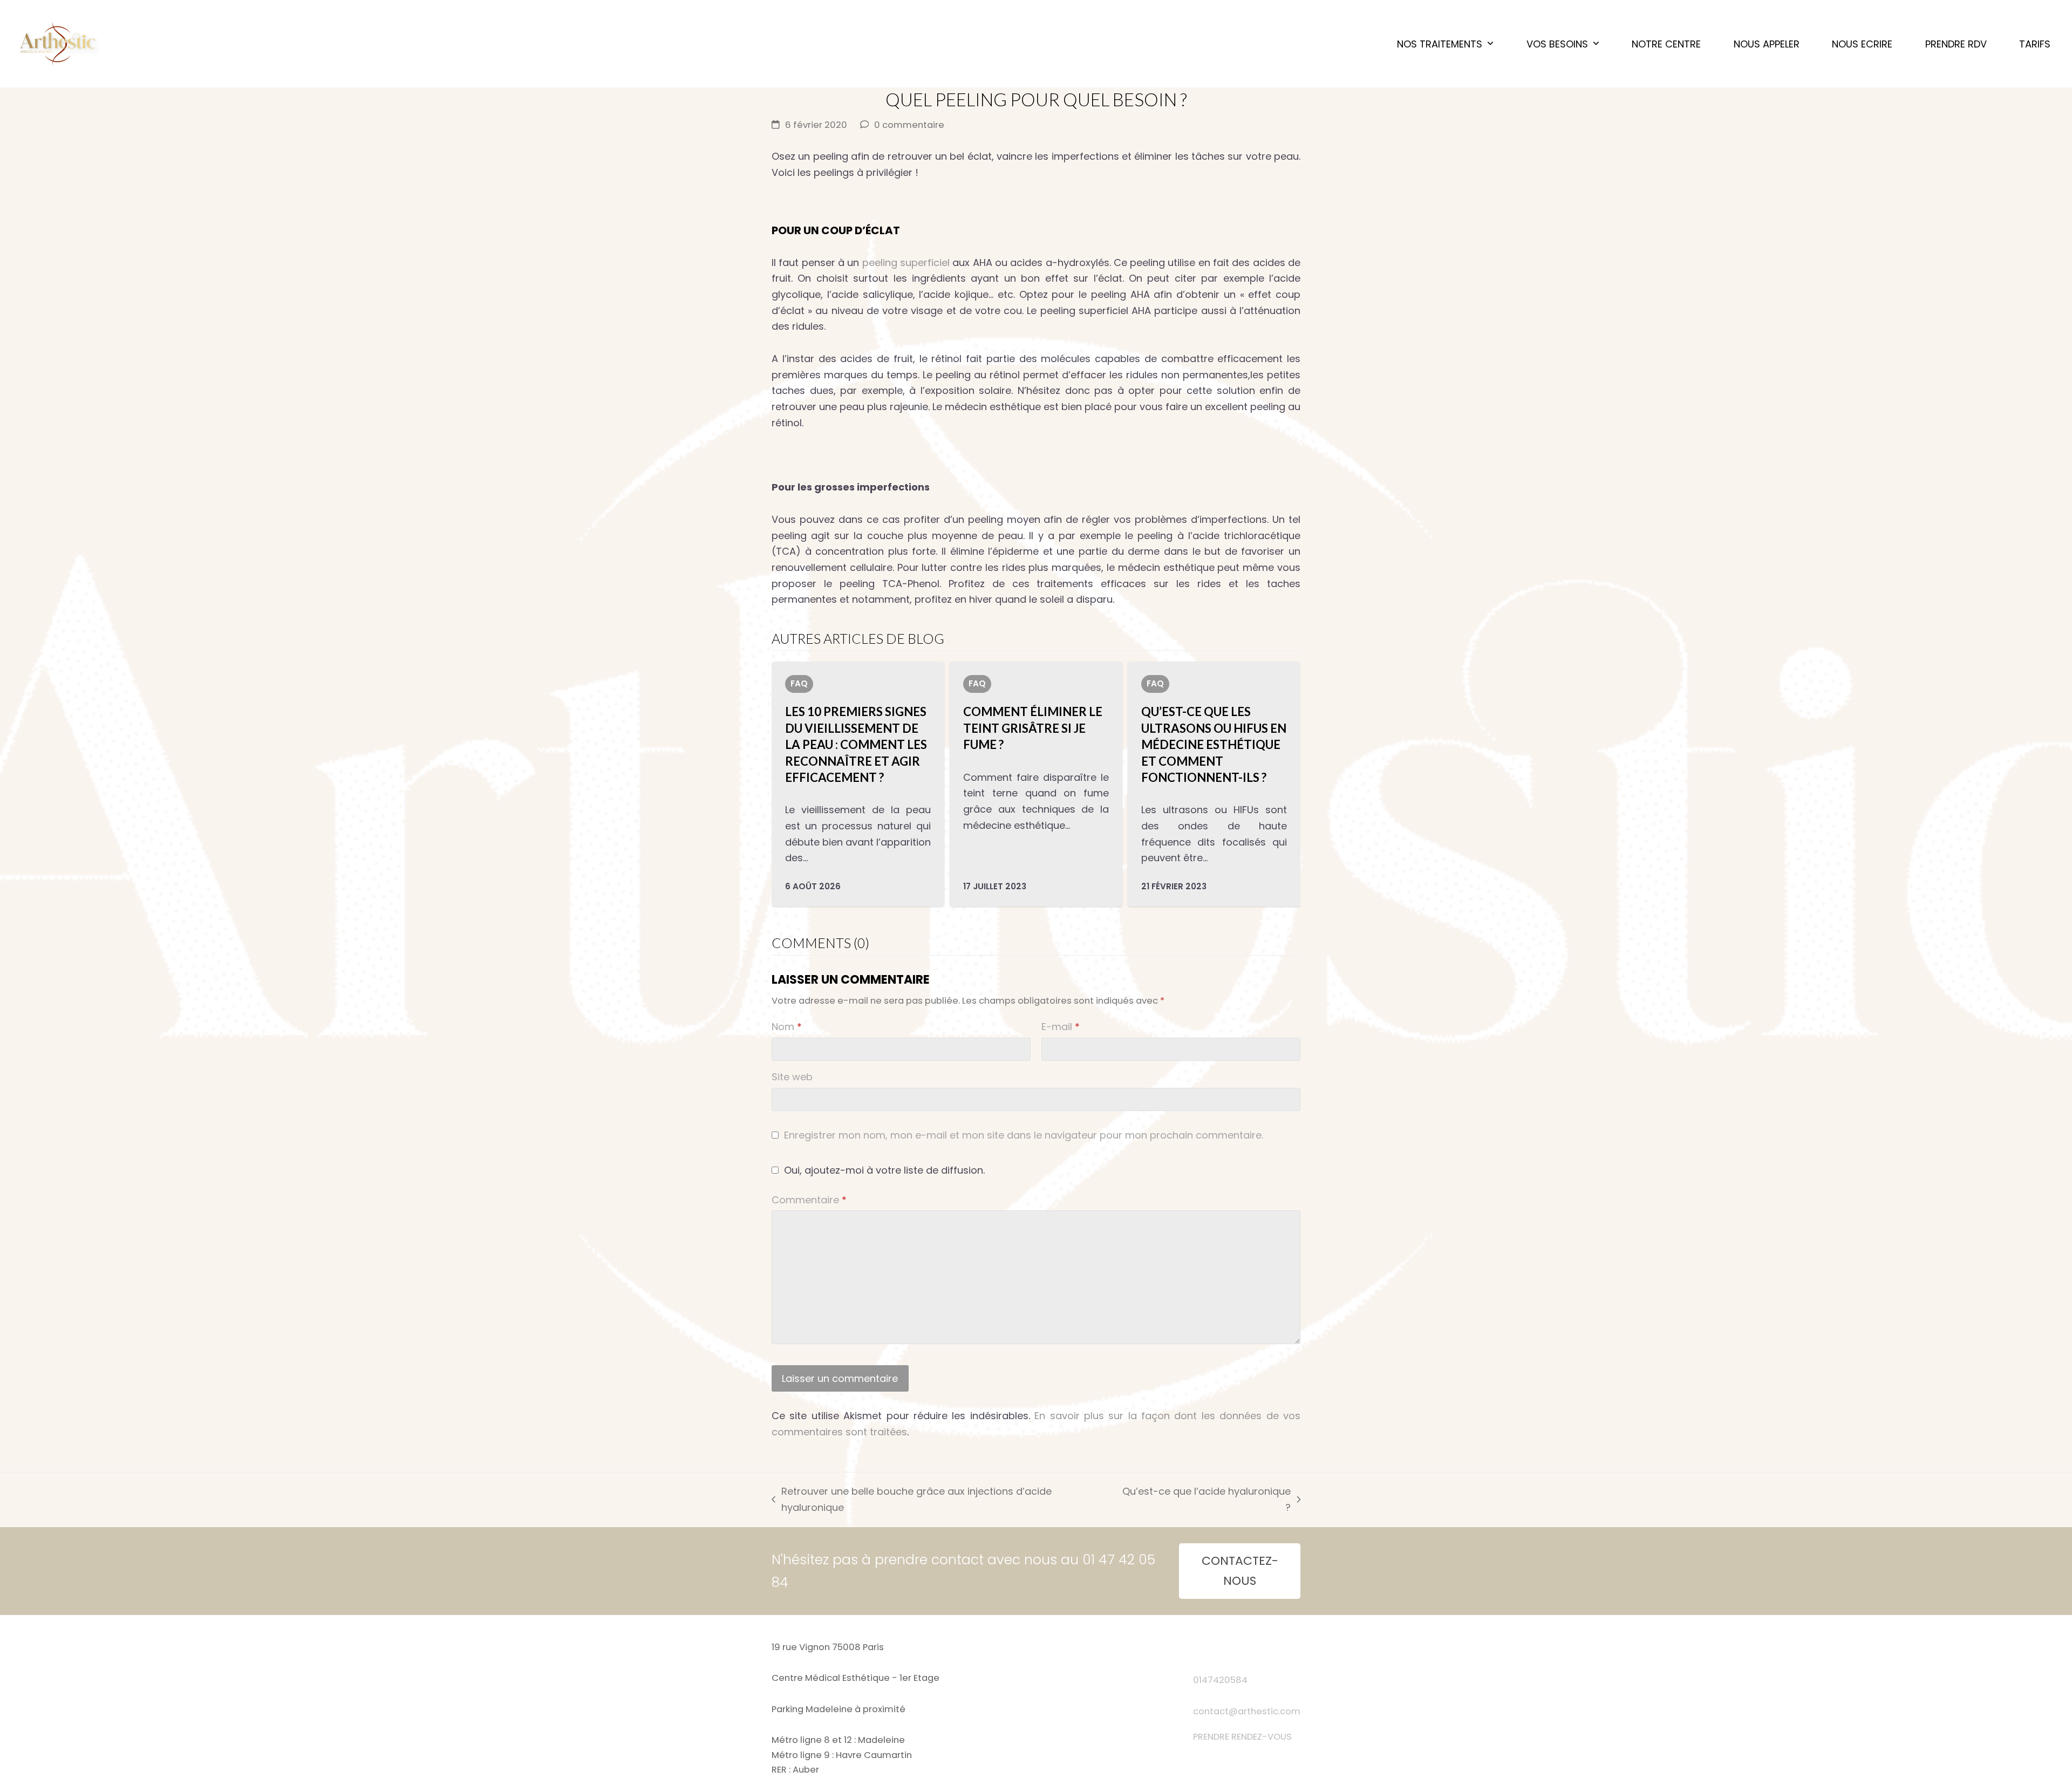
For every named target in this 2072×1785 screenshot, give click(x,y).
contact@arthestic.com (1247, 1711)
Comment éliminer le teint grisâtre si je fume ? (1033, 728)
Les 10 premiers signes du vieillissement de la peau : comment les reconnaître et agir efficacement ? (856, 744)
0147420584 (1220, 1680)
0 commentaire (909, 125)
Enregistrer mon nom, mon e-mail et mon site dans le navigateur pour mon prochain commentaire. (1024, 1135)
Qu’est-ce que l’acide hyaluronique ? (1205, 1500)
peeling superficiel (906, 263)
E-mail (1061, 1027)
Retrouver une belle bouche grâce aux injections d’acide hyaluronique (912, 1500)
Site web (792, 1077)
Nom (787, 1027)
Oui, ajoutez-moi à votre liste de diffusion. (883, 1170)
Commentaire (809, 1200)
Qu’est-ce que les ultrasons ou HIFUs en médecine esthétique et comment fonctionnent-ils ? (1214, 744)
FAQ (799, 683)
